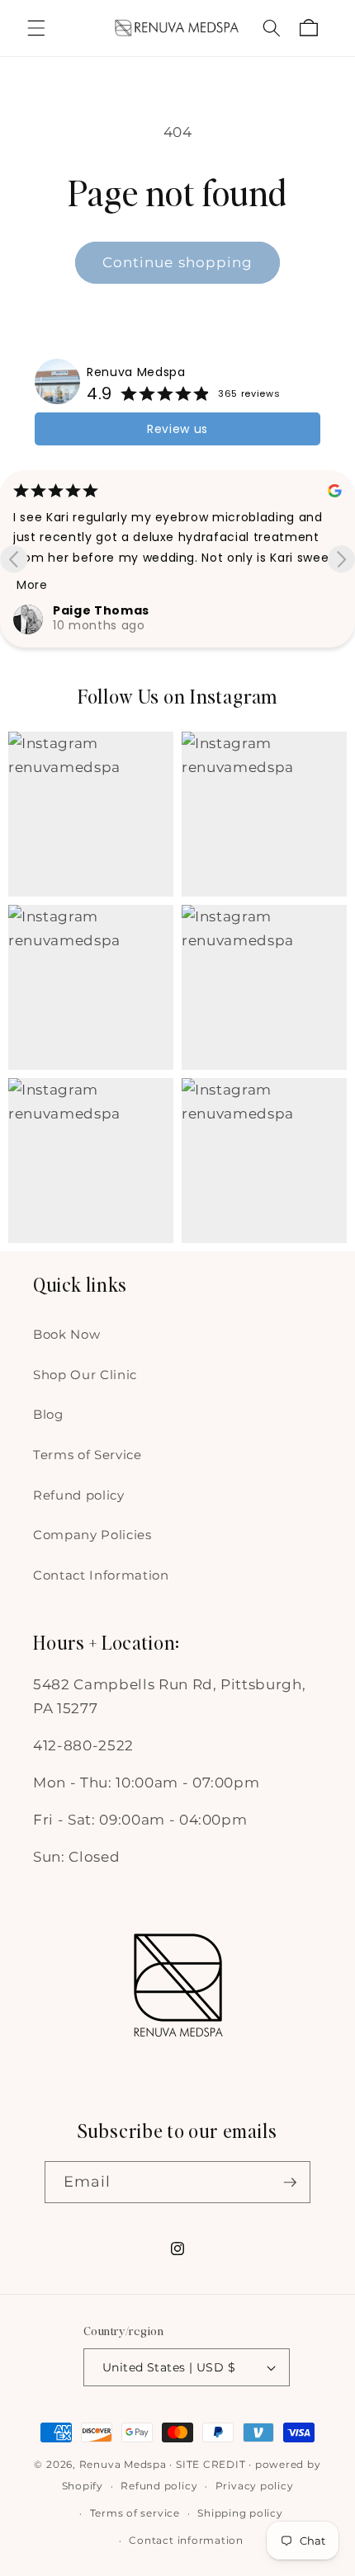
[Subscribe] (290, 2183)
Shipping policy (240, 2513)
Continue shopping (178, 262)
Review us (177, 429)
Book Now (66, 1334)
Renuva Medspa (136, 372)
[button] (36, 28)
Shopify (83, 2486)
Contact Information (101, 1575)
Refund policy (79, 1495)
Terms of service (135, 2513)
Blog (48, 1414)
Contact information (186, 2540)
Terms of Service (88, 1455)
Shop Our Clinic (85, 1375)
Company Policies (92, 1535)
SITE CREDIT (211, 2464)
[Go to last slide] (14, 559)
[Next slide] (341, 559)
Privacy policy (255, 2486)
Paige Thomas (101, 610)
